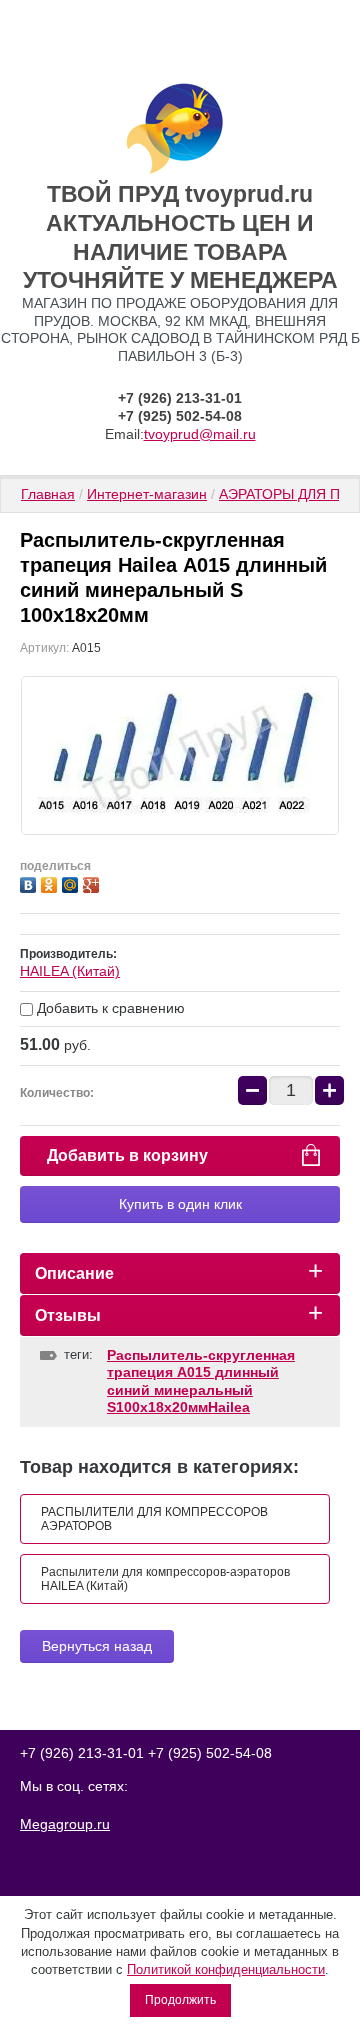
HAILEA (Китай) (70, 971)
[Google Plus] (93, 882)
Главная (48, 494)
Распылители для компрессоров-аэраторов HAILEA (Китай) (165, 1579)
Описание (74, 1273)
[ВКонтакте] (30, 882)
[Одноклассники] (51, 882)
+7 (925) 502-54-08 (180, 416)
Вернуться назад (97, 1646)
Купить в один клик (180, 1204)
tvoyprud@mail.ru (200, 434)
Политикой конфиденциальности (226, 1969)
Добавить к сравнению (109, 1008)
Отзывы (68, 1315)
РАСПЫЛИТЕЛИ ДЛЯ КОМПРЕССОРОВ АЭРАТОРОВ (154, 1519)
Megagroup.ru (65, 1824)
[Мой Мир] (72, 882)
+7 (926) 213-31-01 (180, 398)
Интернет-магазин (147, 494)
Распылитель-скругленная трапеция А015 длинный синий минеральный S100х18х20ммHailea (201, 1381)
